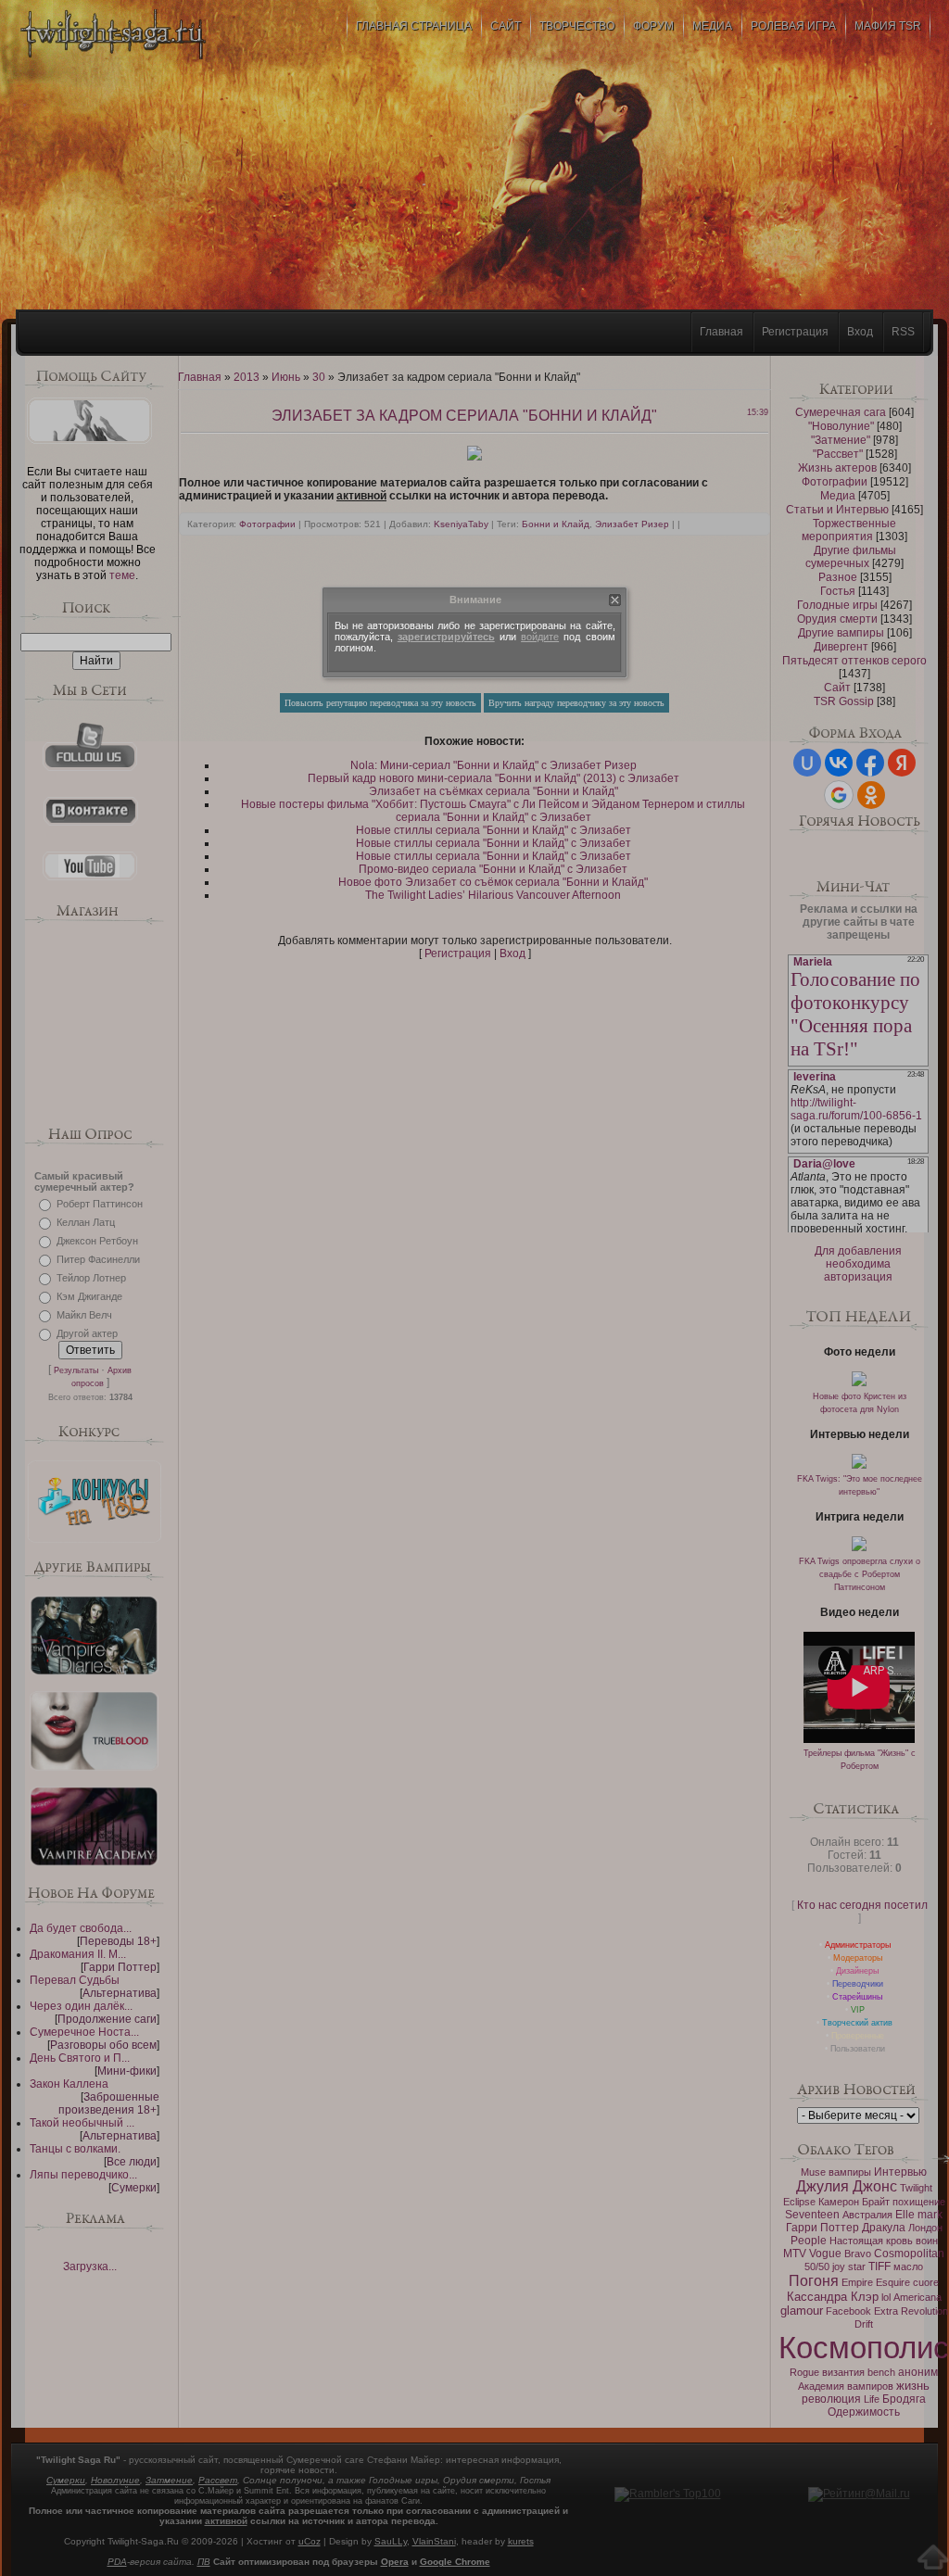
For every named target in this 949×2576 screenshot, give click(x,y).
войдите (540, 637)
